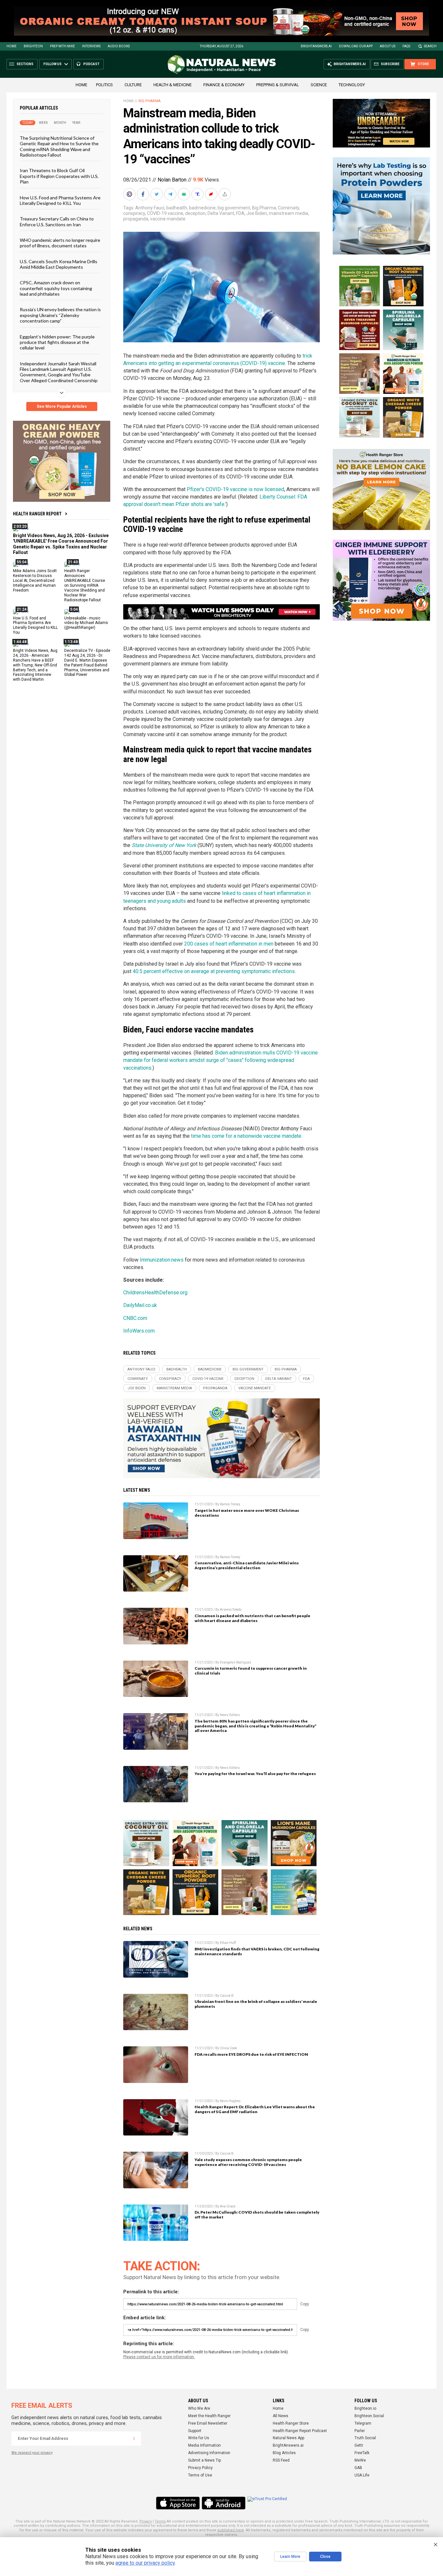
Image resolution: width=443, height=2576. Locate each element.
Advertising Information (209, 2453)
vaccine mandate (168, 219)
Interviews (91, 46)
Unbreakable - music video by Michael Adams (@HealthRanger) (86, 623)
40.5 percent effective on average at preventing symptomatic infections (214, 971)
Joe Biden (257, 213)
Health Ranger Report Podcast (300, 2431)
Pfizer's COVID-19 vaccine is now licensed (235, 489)
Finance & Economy (224, 85)
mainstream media (288, 213)
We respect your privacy (32, 2453)
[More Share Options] (225, 194)
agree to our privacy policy (145, 2563)
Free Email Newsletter (208, 2423)
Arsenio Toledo (231, 1610)
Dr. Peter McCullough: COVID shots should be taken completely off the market (257, 2215)
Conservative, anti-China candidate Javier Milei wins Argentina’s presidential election (247, 1565)
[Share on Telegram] (171, 194)
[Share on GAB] (185, 194)
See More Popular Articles (62, 406)
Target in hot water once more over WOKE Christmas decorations (247, 1513)
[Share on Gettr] (212, 194)
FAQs (406, 46)
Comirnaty (288, 208)
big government (234, 208)
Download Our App (356, 46)
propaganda (136, 219)
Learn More (290, 2557)
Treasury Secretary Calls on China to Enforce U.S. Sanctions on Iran (57, 221)
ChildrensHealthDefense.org (155, 1293)
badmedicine (202, 208)
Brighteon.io (365, 2408)
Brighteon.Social (369, 2416)
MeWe (360, 2460)
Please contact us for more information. (159, 2357)
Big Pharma (150, 101)
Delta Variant (221, 213)
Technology (352, 85)
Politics (104, 85)
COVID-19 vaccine (165, 213)
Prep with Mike (62, 46)
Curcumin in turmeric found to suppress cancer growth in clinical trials (251, 1671)
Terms (160, 2521)
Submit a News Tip (204, 2460)
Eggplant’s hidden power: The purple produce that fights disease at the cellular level (57, 342)
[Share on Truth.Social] (198, 194)
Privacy (146, 2521)
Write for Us (199, 2438)
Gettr (359, 2445)
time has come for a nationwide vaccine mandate (246, 1136)
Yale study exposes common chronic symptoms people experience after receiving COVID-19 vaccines (248, 2162)
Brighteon (33, 46)
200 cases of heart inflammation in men (229, 944)
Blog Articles (284, 2453)
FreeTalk (362, 2453)
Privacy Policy (200, 2468)
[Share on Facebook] (144, 194)
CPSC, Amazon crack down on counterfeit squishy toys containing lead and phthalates (56, 288)
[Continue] (134, 2439)
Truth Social (365, 2438)
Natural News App (288, 2438)
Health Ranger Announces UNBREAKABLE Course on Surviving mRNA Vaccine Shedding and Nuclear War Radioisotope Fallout (85, 585)
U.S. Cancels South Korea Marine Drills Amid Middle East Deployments (59, 264)
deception (195, 213)
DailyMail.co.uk (140, 1305)
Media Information (204, 2445)
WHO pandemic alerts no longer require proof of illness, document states (60, 243)
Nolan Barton (172, 180)
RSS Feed (281, 2460)
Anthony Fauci (150, 208)
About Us (388, 46)
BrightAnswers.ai (316, 46)
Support (195, 2431)
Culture (133, 85)
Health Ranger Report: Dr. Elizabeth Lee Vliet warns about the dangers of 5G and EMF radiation (255, 2109)
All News (281, 2416)
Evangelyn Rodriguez (236, 1662)
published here (231, 2530)
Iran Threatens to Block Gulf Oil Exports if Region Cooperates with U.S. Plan (59, 176)
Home (12, 46)
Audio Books (119, 46)
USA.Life (362, 2475)
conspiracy (134, 213)
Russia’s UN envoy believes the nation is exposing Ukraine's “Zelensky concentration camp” (60, 315)
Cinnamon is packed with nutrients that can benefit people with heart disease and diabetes (252, 1618)
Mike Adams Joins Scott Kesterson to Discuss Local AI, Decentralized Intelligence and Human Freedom (35, 581)
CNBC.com (135, 1318)
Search (430, 46)
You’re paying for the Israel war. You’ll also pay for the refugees (255, 1774)
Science (319, 85)
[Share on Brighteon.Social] (130, 194)
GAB (358, 2468)
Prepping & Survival (278, 85)
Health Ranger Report (37, 514)
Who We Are (199, 2408)
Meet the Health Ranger (209, 2416)
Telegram (363, 2423)
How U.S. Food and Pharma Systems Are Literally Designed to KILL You (60, 200)
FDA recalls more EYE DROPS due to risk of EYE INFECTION (251, 2054)
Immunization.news (162, 1260)
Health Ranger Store (291, 2423)
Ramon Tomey (230, 1504)
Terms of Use (200, 2475)
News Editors (230, 1715)
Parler (360, 2431)
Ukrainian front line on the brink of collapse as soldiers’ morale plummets (256, 2004)
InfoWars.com (139, 1331)
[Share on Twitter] (157, 194)
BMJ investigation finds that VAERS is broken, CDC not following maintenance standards (257, 1951)
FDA (240, 213)
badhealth (177, 208)
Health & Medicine (173, 85)
